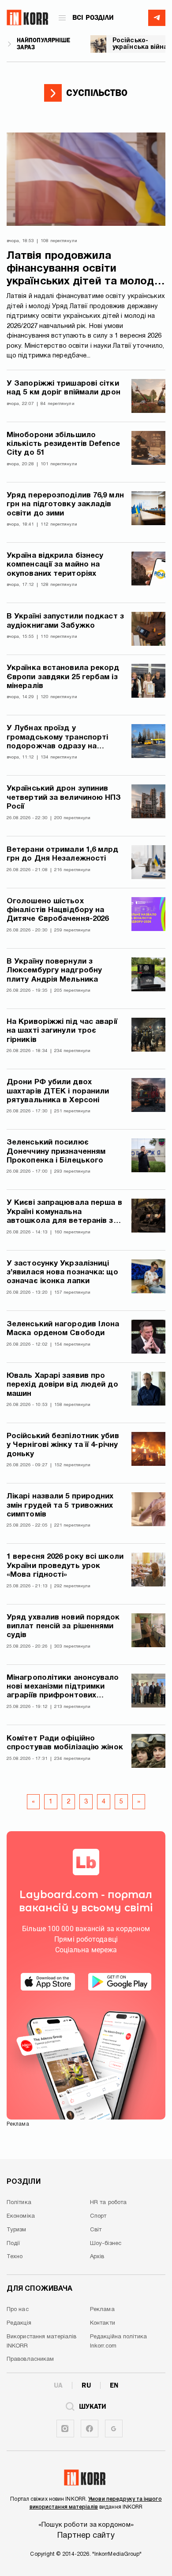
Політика (19, 2203)
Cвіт (96, 2230)
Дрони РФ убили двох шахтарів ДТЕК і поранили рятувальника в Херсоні (58, 1091)
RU (86, 2385)
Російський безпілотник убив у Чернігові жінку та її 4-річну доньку (63, 1445)
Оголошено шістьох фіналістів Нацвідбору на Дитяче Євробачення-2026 (58, 910)
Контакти (103, 2323)
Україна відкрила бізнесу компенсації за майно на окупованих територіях (55, 565)
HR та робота (108, 2203)
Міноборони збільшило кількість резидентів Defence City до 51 (63, 444)
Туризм (17, 2230)
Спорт (98, 2216)
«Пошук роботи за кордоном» (86, 2525)
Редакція (19, 2323)
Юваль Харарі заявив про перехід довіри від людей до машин (62, 1385)
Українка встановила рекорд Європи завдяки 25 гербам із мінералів (63, 677)
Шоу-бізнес (106, 2244)
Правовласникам (30, 2359)
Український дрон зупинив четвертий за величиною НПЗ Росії (64, 798)
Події (13, 2244)
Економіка (21, 2216)
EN (114, 2385)
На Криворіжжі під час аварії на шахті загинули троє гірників (62, 1031)
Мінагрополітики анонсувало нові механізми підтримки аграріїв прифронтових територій (63, 1687)
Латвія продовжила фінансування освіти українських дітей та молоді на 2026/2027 (82, 270)
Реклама (102, 2310)
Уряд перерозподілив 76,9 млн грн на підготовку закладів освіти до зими (65, 504)
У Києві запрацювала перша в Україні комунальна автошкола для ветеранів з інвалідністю (64, 1213)
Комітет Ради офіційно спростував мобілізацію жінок (65, 1743)
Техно (15, 2257)
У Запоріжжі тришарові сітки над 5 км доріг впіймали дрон (64, 388)
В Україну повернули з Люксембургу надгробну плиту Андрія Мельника (54, 971)
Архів (97, 2257)
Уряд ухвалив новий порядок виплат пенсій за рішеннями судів (63, 1627)
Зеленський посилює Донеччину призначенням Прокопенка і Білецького (56, 1152)
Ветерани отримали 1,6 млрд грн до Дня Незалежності (63, 854)
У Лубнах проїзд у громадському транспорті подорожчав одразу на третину (57, 738)
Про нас (18, 2310)
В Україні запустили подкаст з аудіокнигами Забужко (65, 621)
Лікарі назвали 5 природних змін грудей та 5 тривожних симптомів (60, 1505)
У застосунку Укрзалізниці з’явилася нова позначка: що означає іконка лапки (62, 1273)
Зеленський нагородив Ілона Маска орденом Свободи (63, 1329)
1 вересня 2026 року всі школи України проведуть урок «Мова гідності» (65, 1566)
